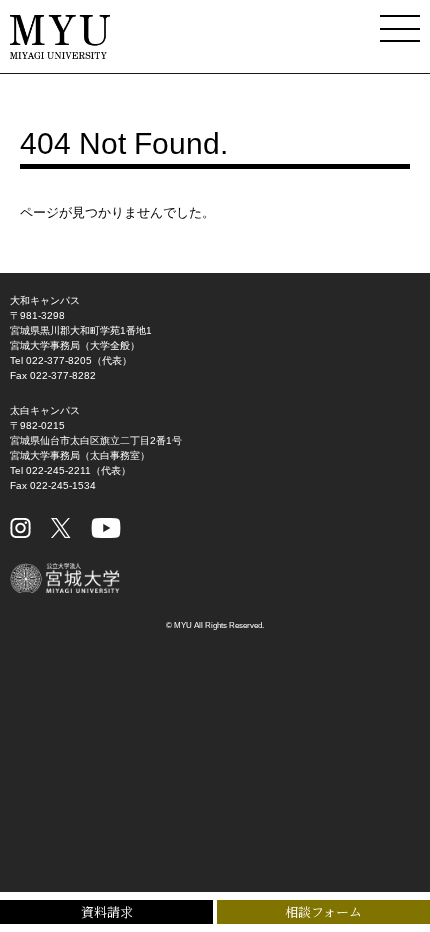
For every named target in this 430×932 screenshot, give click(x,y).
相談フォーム (323, 911)
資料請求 (107, 911)
